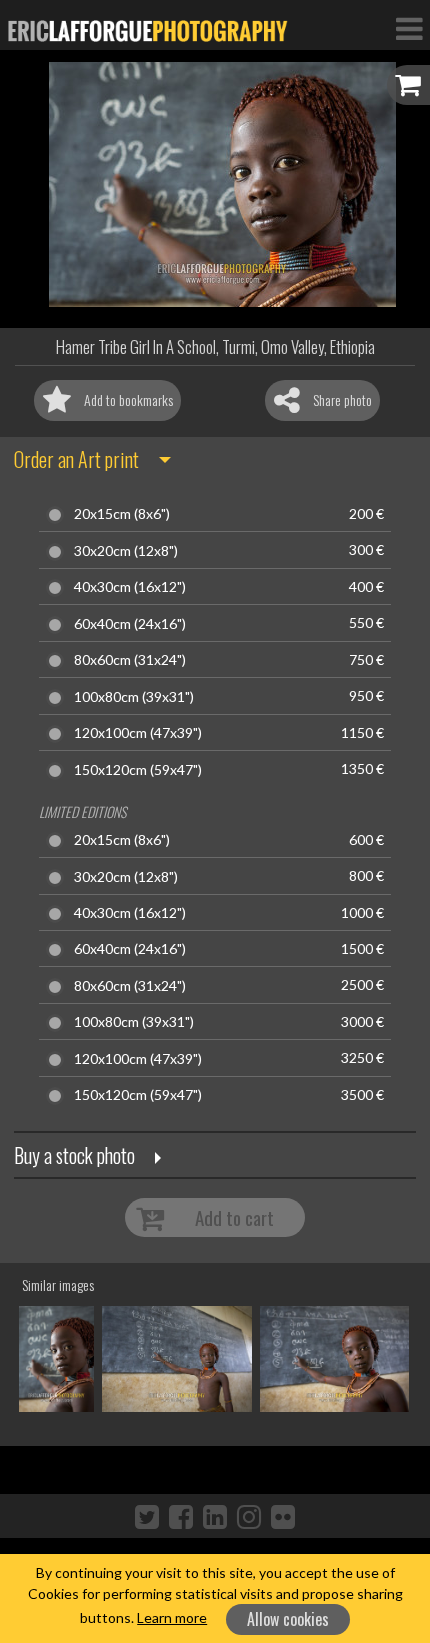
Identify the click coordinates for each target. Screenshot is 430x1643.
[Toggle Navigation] (409, 28)
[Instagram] (249, 1516)
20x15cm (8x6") (122, 514)
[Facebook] (181, 1516)
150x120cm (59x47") (138, 770)
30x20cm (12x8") (126, 551)
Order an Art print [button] (76, 459)
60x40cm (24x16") (130, 624)
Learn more (172, 1617)
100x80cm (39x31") (134, 697)
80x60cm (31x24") (130, 660)
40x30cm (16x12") (130, 587)
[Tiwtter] (147, 1516)
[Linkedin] (215, 1516)
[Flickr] (283, 1516)
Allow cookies (288, 1619)
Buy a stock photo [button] (74, 1155)
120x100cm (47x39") (138, 733)
